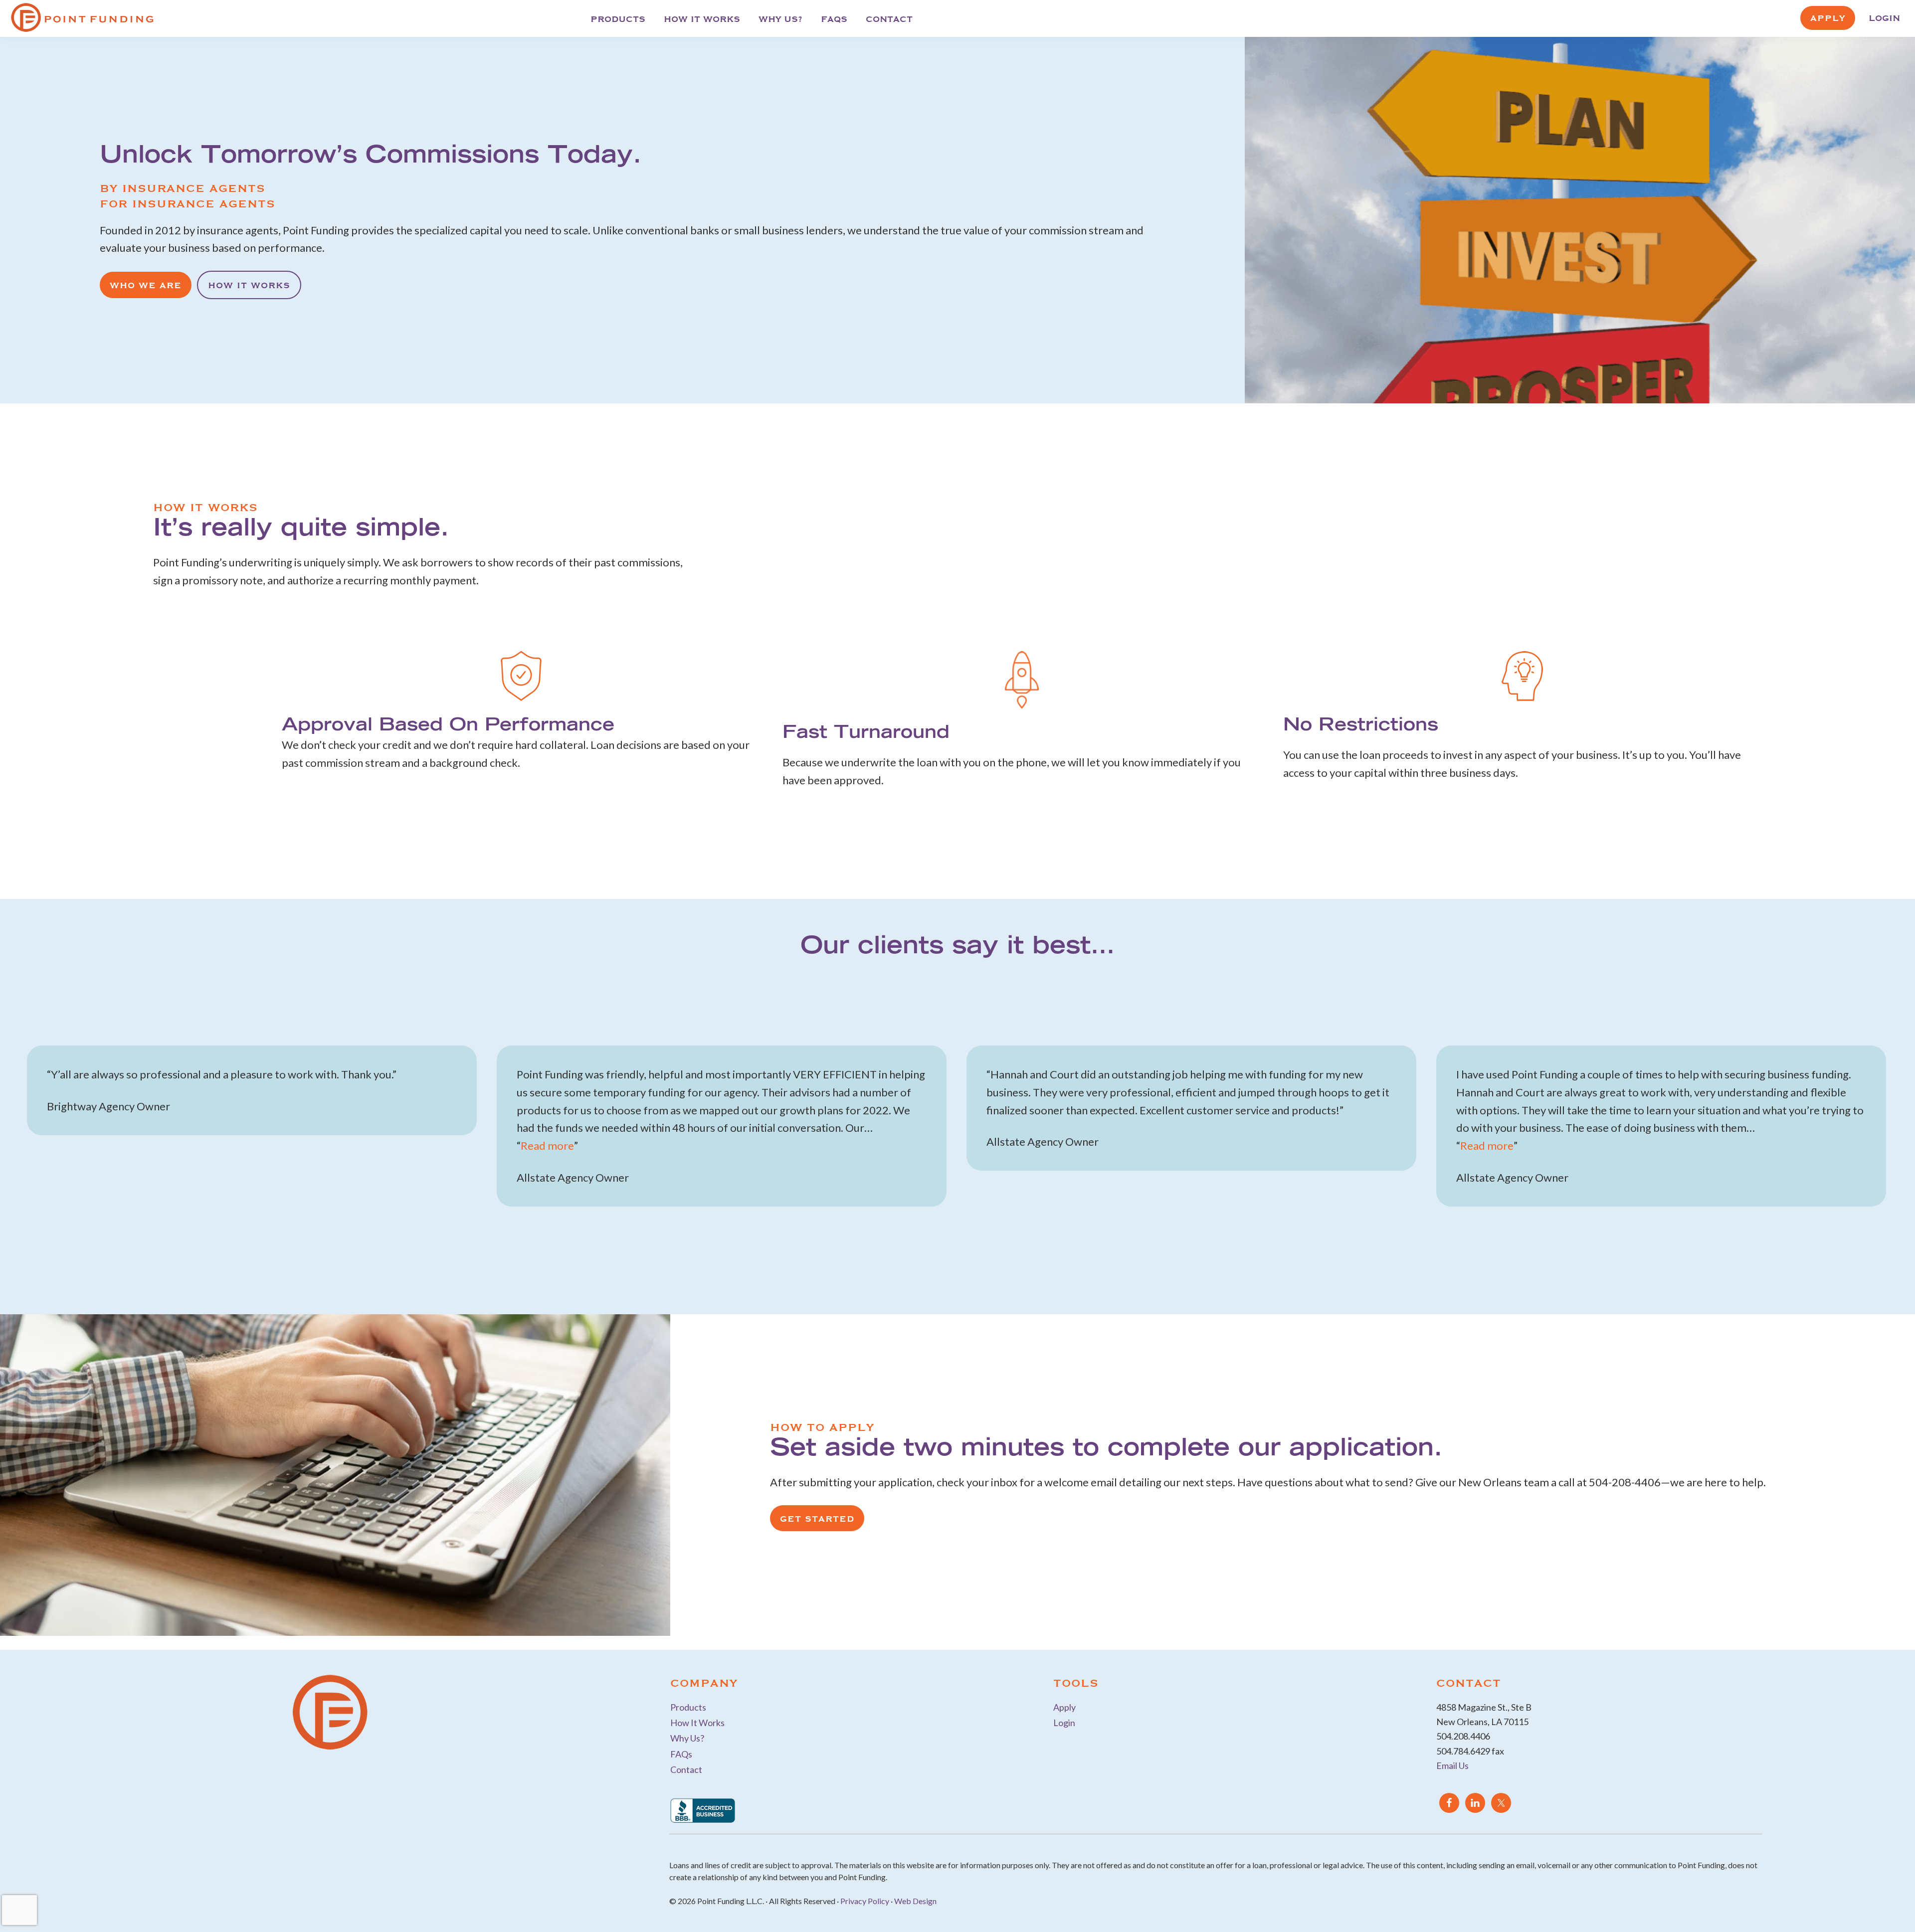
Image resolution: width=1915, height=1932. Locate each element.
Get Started (817, 1518)
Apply (1064, 1707)
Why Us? (687, 1738)
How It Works (249, 285)
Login (1064, 1723)
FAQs (681, 1754)
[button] (78, 1145)
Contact (686, 1769)
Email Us (1452, 1765)
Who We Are (146, 285)
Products (688, 1707)
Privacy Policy (865, 1901)
